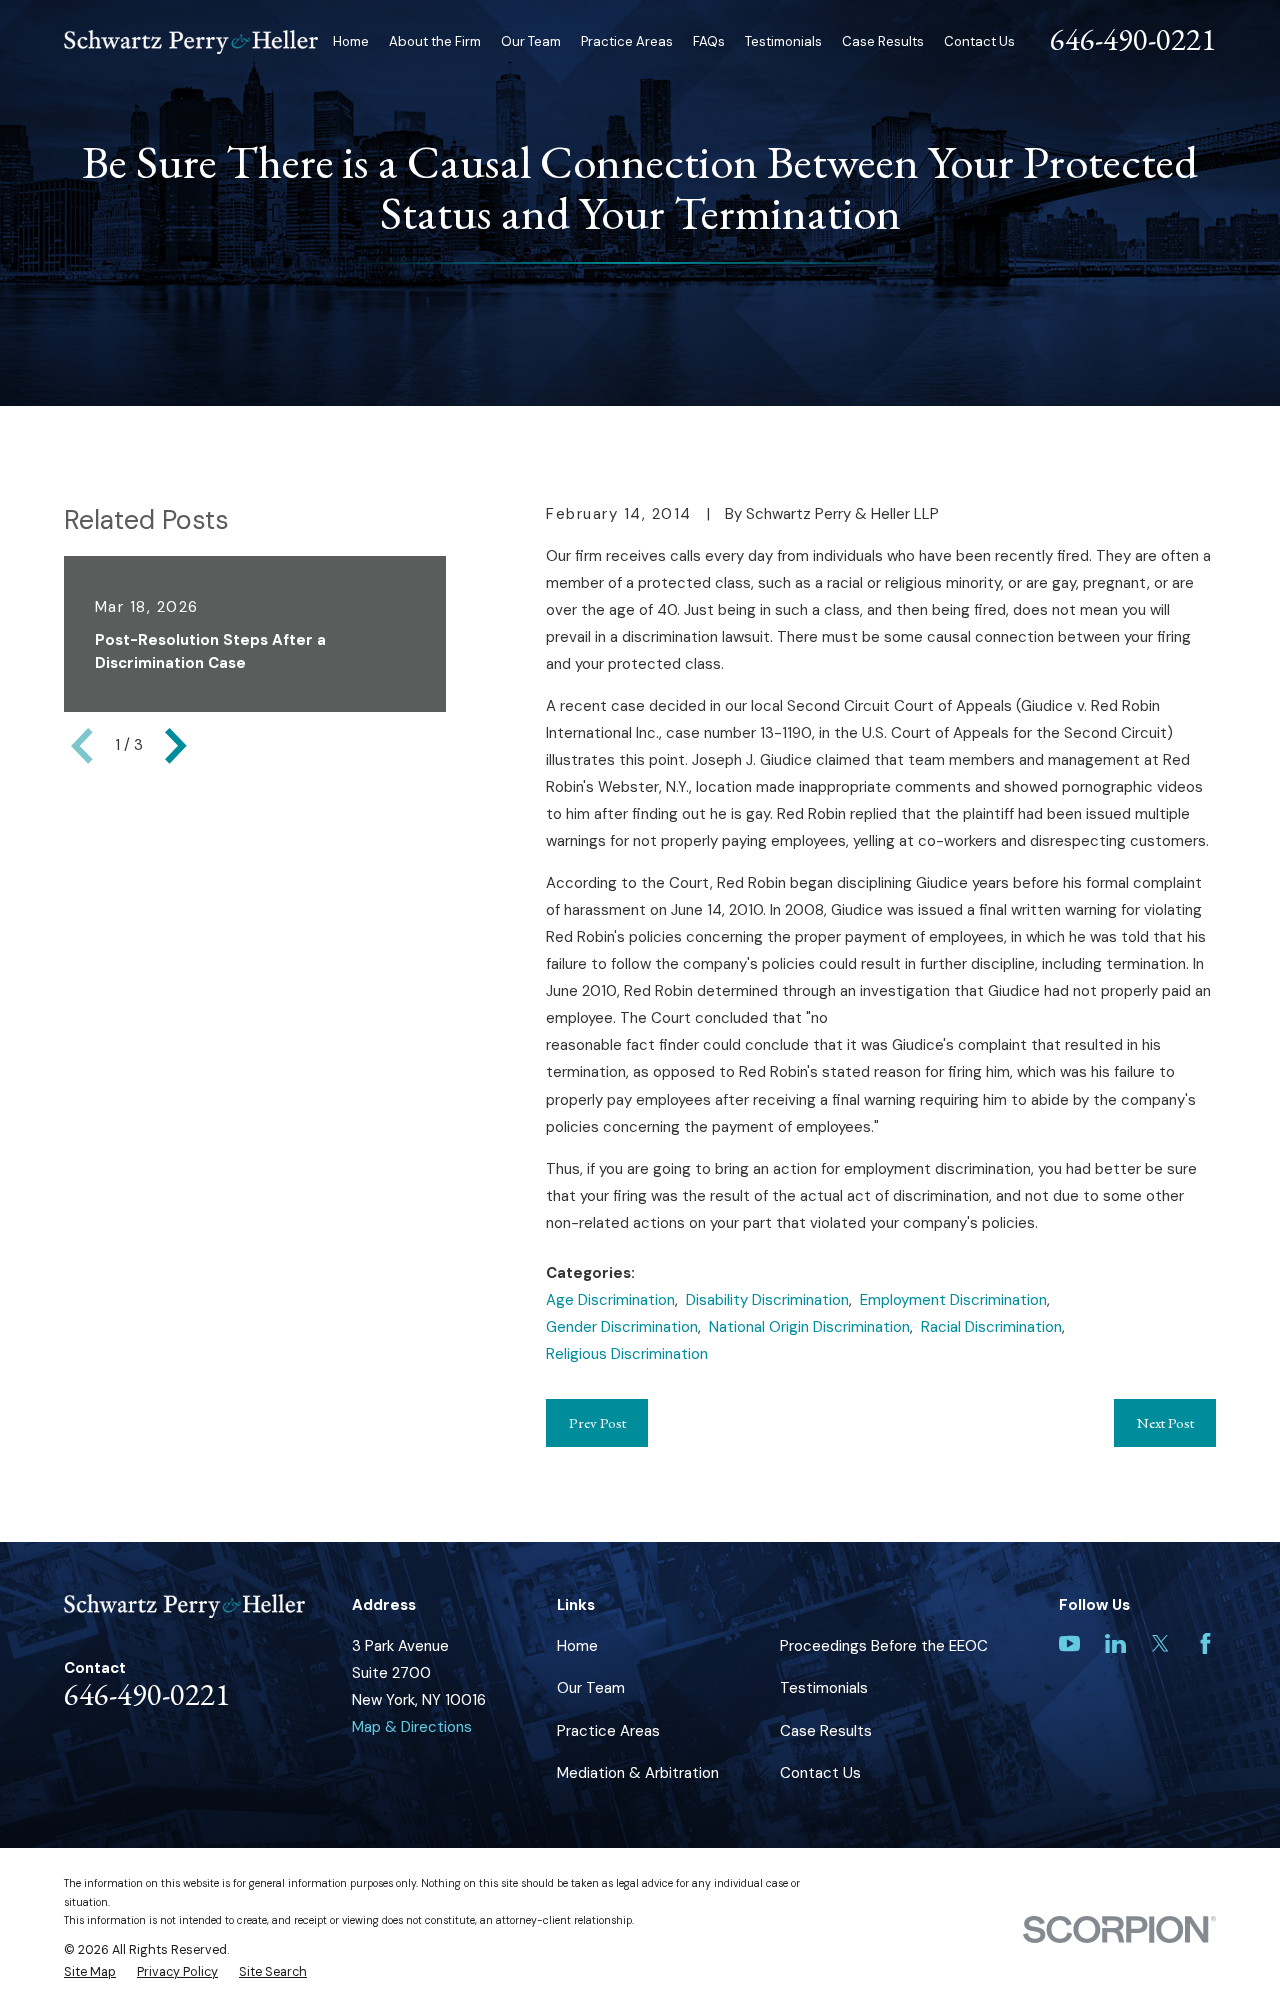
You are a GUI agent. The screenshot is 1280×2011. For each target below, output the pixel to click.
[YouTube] (1069, 1643)
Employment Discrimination (953, 1300)
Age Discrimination (610, 1300)
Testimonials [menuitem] (783, 41)
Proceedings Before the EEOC (884, 1646)
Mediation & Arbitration (638, 1773)
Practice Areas (608, 1731)
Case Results (826, 1731)
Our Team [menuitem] (531, 41)
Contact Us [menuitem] (979, 41)
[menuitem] (90, 1972)
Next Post (1165, 1422)
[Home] (191, 42)
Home (577, 1646)
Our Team (591, 1688)
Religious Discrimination (627, 1354)
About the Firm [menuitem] (435, 41)
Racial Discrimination (991, 1327)
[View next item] (176, 746)
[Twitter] (1160, 1643)
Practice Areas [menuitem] (627, 41)
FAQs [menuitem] (709, 41)
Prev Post (597, 1422)
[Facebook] (1205, 1643)
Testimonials (824, 1688)
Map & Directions (412, 1727)
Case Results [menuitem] (883, 41)
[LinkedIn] (1115, 1643)
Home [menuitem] (351, 41)
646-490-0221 (1133, 39)
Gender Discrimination (622, 1327)
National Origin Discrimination (809, 1327)
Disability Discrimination (767, 1300)
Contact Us (820, 1773)
